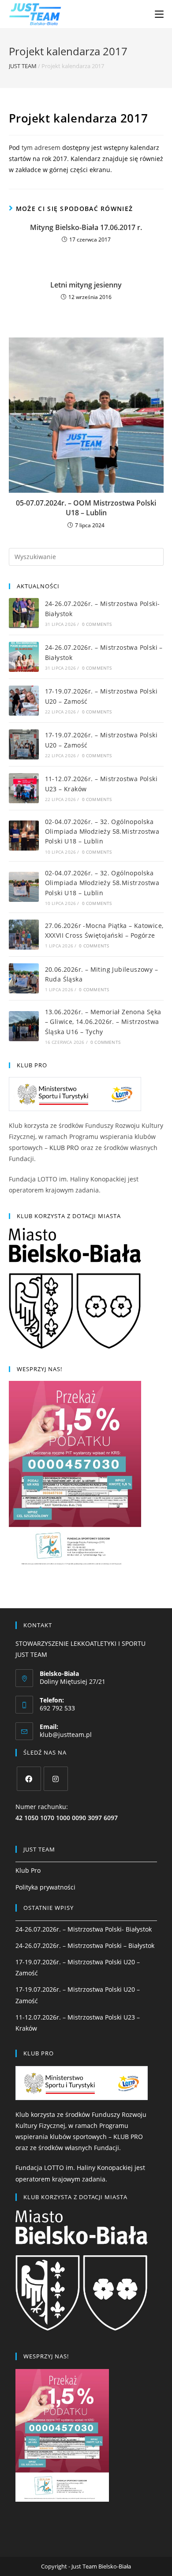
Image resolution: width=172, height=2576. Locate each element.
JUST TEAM (23, 66)
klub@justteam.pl (66, 1735)
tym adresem (41, 148)
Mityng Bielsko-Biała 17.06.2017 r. (86, 227)
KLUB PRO (64, 1148)
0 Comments (97, 624)
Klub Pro (28, 1870)
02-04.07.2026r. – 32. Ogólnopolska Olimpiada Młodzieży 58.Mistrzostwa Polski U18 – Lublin (102, 832)
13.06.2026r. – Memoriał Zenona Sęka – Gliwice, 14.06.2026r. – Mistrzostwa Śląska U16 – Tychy (103, 1022)
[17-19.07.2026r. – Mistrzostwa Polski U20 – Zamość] (24, 701)
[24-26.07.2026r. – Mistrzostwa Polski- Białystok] (24, 613)
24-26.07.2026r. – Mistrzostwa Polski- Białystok (84, 1929)
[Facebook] (29, 1779)
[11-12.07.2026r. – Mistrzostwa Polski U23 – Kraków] (24, 788)
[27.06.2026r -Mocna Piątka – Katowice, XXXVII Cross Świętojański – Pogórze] (24, 935)
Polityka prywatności (45, 1887)
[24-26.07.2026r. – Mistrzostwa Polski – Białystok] (24, 657)
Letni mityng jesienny (86, 285)
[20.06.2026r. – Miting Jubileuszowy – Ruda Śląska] (24, 978)
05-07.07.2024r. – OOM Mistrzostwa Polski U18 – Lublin (86, 508)
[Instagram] (56, 1779)
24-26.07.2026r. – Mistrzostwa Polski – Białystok (85, 1945)
